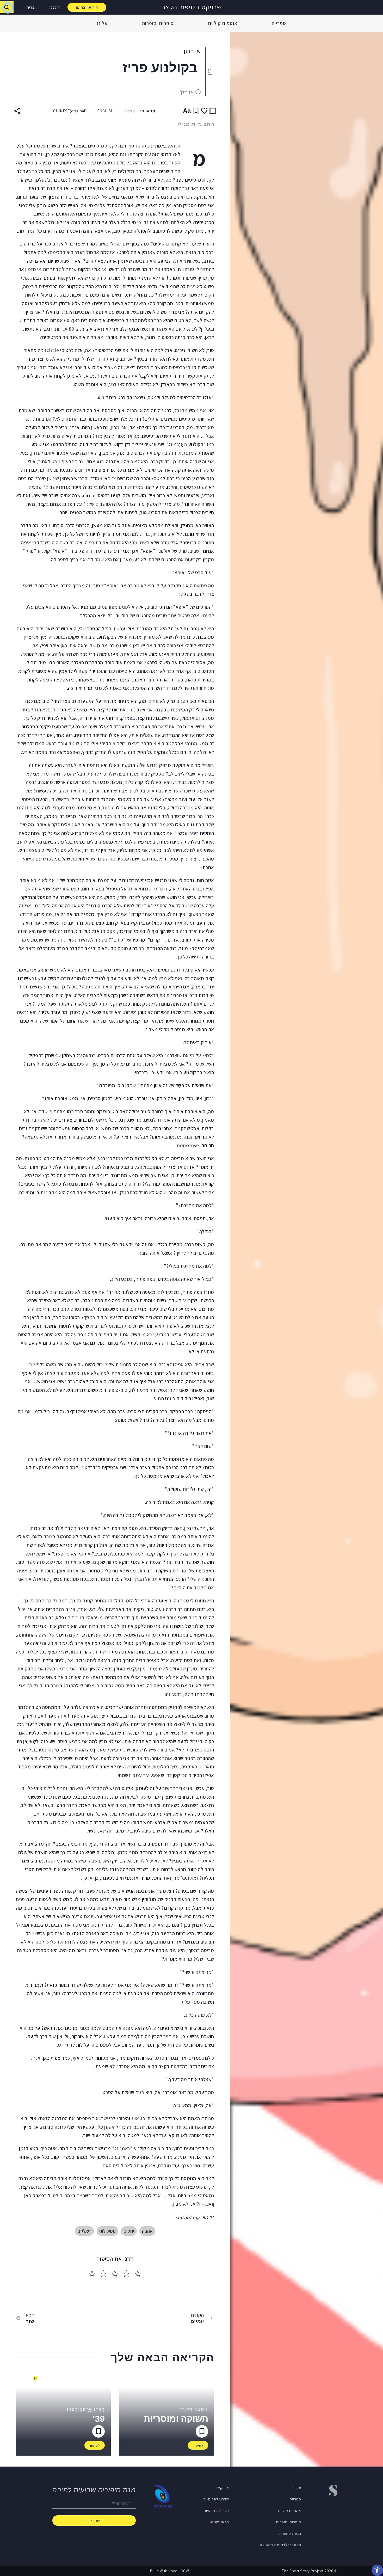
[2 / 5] (126, 2274)
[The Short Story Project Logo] (376, 7)
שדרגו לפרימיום (216, 2499)
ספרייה (279, 23)
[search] (7, 7)
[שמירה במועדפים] (204, 111)
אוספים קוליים (223, 23)
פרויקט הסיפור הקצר (191, 7)
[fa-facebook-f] (334, 2510)
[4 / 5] (103, 2274)
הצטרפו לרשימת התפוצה (281, 2545)
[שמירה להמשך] (196, 111)
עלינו (102, 23)
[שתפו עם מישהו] (17, 111)
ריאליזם (84, 2231)
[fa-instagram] (322, 2510)
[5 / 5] (92, 2274)
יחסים (129, 2231)
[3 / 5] (115, 2274)
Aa (187, 111)
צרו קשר (222, 2487)
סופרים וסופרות (158, 23)
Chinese (70, 111)
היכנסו (55, 7)
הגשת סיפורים (290, 2533)
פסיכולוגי (107, 2231)
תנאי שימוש (219, 2522)
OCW (185, 2571)
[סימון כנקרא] (213, 111)
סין (209, 72)
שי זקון (192, 51)
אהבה (147, 2231)
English (106, 111)
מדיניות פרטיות (216, 2510)
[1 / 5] (138, 2274)
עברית (32, 7)
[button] (377, 2570)
